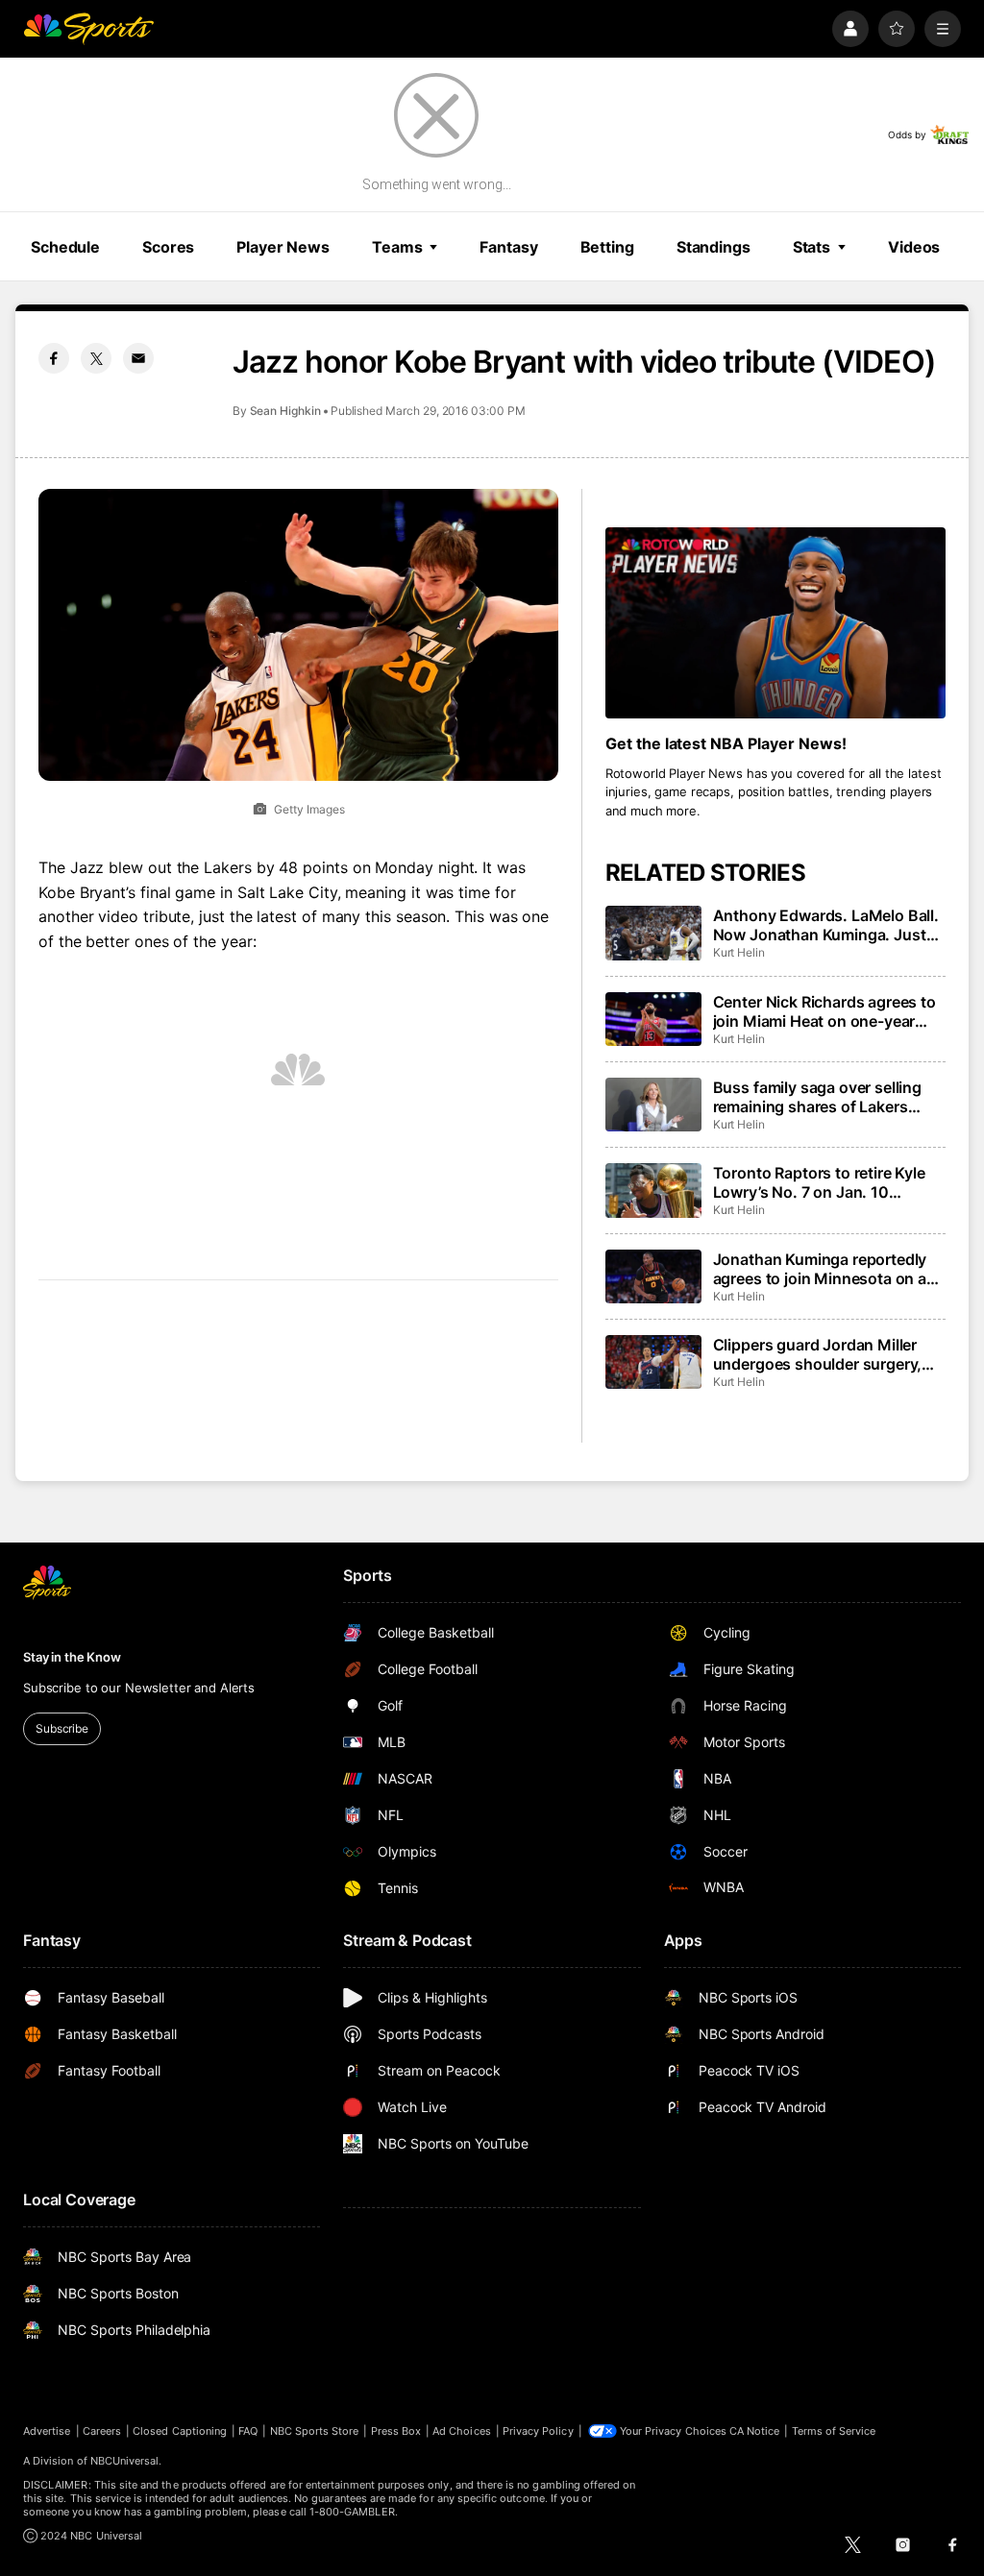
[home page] (88, 29)
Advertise (47, 2431)
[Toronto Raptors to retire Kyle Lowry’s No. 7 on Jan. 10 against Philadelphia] (653, 1190)
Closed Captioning (180, 2431)
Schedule (65, 247)
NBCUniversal (125, 2461)
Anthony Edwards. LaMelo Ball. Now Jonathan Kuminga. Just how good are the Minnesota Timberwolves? (826, 925)
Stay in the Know (72, 1657)
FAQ (248, 2431)
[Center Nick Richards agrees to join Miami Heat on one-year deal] (653, 1019)
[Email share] (138, 358)
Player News (283, 247)
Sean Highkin (285, 411)
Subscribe (62, 1728)
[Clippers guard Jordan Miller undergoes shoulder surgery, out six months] (653, 1362)
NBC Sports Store (315, 2431)
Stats (812, 247)
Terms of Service (834, 2431)
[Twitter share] (96, 358)
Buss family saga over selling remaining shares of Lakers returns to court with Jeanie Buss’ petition (817, 1097)
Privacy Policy (538, 2431)
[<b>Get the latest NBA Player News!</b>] (775, 623)
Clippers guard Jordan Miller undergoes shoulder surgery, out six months (818, 1354)
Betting (607, 247)
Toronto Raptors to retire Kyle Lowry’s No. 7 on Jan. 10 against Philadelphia (819, 1182)
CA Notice (755, 2431)
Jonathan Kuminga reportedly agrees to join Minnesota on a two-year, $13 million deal (820, 1269)
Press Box (396, 2431)
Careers (102, 2431)
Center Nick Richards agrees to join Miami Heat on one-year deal (824, 1011)
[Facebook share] (54, 358)
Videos (914, 247)
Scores (168, 247)
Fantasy (508, 247)
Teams (397, 247)
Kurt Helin (739, 952)
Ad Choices (462, 2431)
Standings (713, 247)
